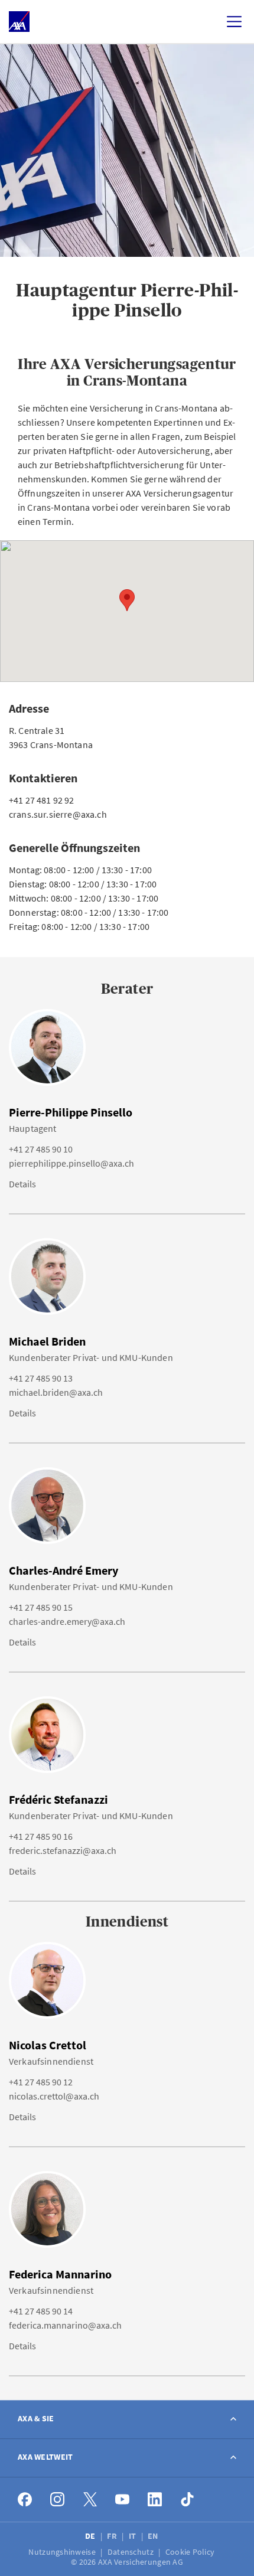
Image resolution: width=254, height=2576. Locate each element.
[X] (90, 2500)
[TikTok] (188, 2500)
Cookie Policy (191, 2552)
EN (154, 2536)
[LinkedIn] (155, 2500)
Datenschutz (131, 2552)
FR (113, 2536)
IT (133, 2536)
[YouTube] (123, 2500)
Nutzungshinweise (63, 2552)
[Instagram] (58, 2500)
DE (91, 2536)
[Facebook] (25, 2500)
